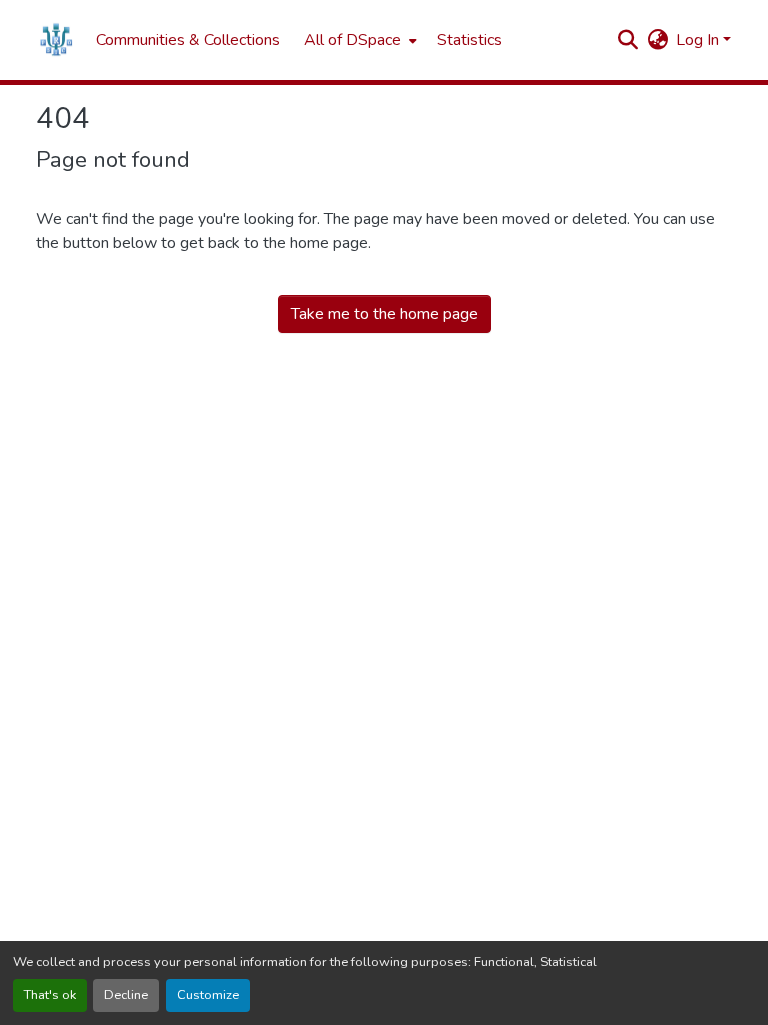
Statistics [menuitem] (469, 40)
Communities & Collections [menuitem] (188, 40)
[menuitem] (358, 40)
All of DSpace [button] (352, 40)
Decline (126, 995)
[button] (56, 40)
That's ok (50, 995)
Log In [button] (699, 40)
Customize (208, 995)
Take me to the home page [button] (384, 314)
